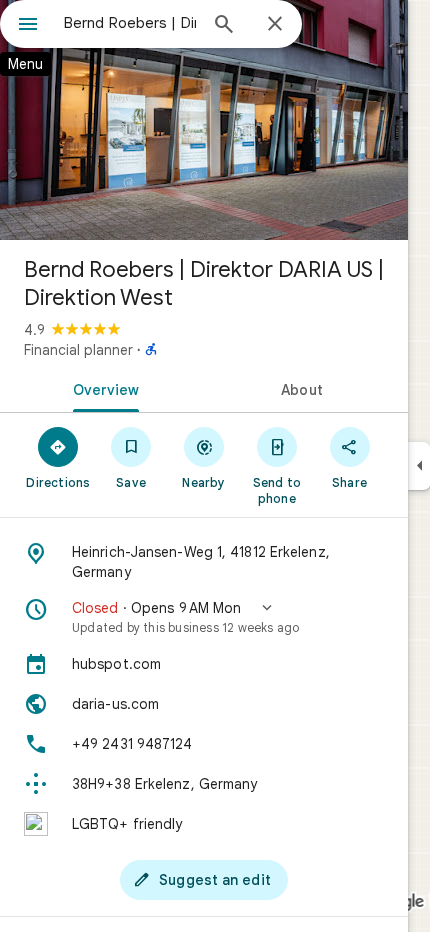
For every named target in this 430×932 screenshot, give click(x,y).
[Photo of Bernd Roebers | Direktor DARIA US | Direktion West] (204, 120)
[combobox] (130, 23)
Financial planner (78, 350)
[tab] (102, 388)
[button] (204, 617)
